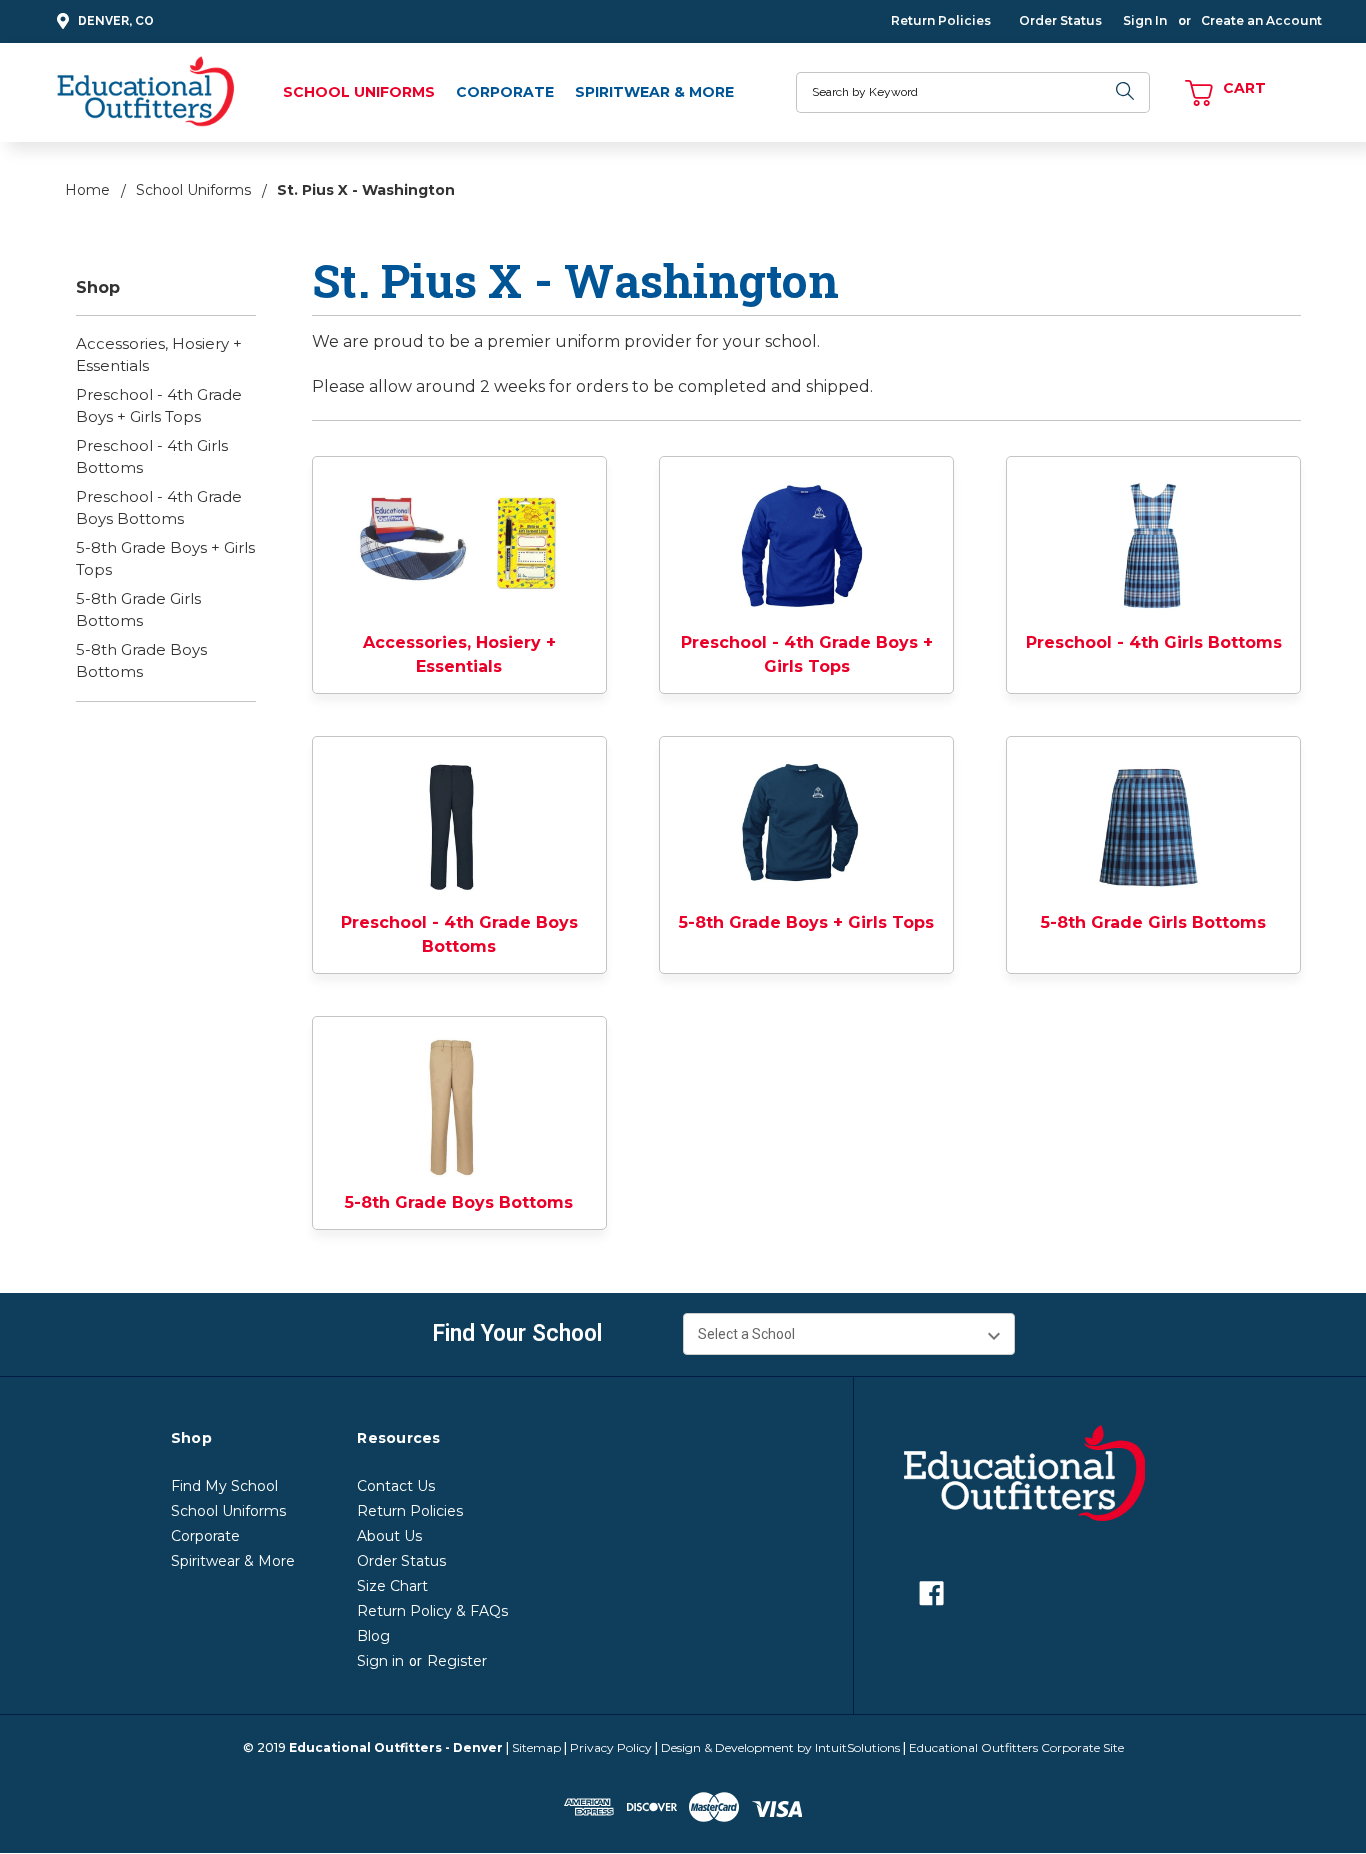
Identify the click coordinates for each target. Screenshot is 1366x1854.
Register (457, 1661)
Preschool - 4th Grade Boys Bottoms (159, 508)
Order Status (1060, 20)
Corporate (505, 92)
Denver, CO (116, 21)
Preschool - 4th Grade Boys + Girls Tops (159, 406)
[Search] (1125, 92)
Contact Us (396, 1486)
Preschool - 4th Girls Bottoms (152, 457)
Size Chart (392, 1586)
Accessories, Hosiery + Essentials (159, 355)
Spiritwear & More (654, 92)
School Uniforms (359, 92)
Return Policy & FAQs (432, 1611)
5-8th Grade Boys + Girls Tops (165, 559)
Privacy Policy (611, 1747)
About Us (389, 1536)
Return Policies (941, 20)
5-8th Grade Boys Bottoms (141, 661)
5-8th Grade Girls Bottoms (138, 610)
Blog (373, 1636)
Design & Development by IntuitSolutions (780, 1747)
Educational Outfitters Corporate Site (1016, 1747)
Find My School (224, 1486)
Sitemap (536, 1747)
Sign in (380, 1661)
